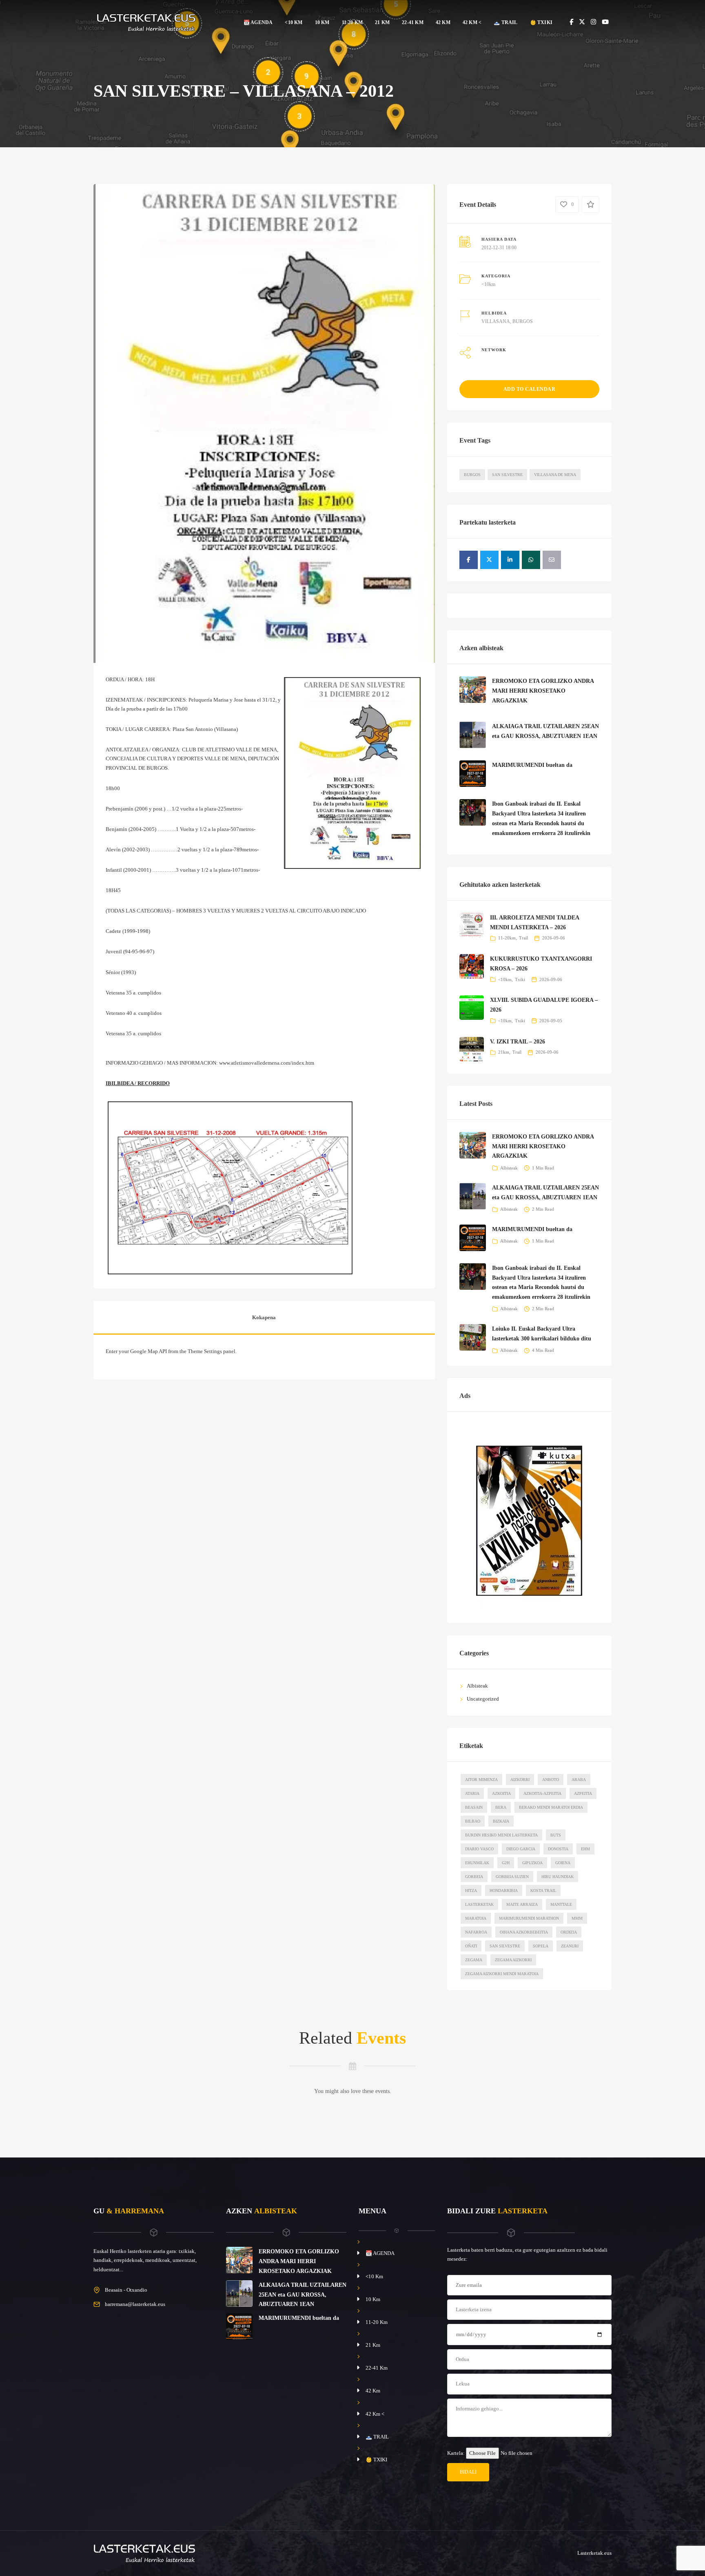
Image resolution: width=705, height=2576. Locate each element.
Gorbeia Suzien (512, 1877)
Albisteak (509, 1168)
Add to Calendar (530, 389)
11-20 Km (352, 22)
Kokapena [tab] (264, 1317)
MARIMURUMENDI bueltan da (532, 765)
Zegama (474, 1960)
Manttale (561, 1904)
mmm (577, 1918)
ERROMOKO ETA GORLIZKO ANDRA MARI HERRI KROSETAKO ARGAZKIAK (543, 691)
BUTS (556, 1835)
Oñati (471, 1946)
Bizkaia (501, 1821)
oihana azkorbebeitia (524, 1932)
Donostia (558, 1849)
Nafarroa (476, 1932)
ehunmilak (477, 1863)
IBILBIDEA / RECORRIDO (138, 1083)
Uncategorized (483, 1699)
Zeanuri (570, 1946)
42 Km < (472, 22)
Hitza (471, 1890)
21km (504, 1052)
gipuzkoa (532, 1863)
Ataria (472, 1793)
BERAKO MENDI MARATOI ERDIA (551, 1807)
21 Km (382, 22)
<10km (488, 284)
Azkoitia (501, 1793)
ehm (585, 1849)
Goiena (563, 1863)
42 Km (443, 22)
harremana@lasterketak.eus (135, 2304)
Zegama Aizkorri (513, 1960)
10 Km (322, 22)
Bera (501, 1807)
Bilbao (473, 1821)
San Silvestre (507, 475)
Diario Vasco (479, 1849)
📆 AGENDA (258, 22)
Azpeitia (583, 1793)
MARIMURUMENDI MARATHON (529, 1918)
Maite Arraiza (522, 1904)
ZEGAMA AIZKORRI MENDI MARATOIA (502, 1974)
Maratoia (476, 1918)
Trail (523, 938)
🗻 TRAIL (505, 22)
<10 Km (294, 22)
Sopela (541, 1946)
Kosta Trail (543, 1890)
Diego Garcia (521, 1849)
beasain (474, 1807)
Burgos (472, 475)
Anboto (551, 1780)
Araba (579, 1780)
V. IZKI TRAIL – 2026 (518, 1042)
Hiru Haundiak (558, 1877)
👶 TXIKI (541, 22)
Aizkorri (520, 1780)
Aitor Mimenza (481, 1780)
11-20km (507, 938)
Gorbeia (474, 1877)
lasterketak (479, 1904)
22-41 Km (413, 22)
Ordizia (569, 1932)
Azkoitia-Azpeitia (542, 1793)
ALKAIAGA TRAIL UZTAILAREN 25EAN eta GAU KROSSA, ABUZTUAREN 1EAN (303, 2295)
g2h (506, 1863)
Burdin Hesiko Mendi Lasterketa (501, 1835)
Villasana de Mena (555, 475)
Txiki (520, 979)
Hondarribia (504, 1890)
